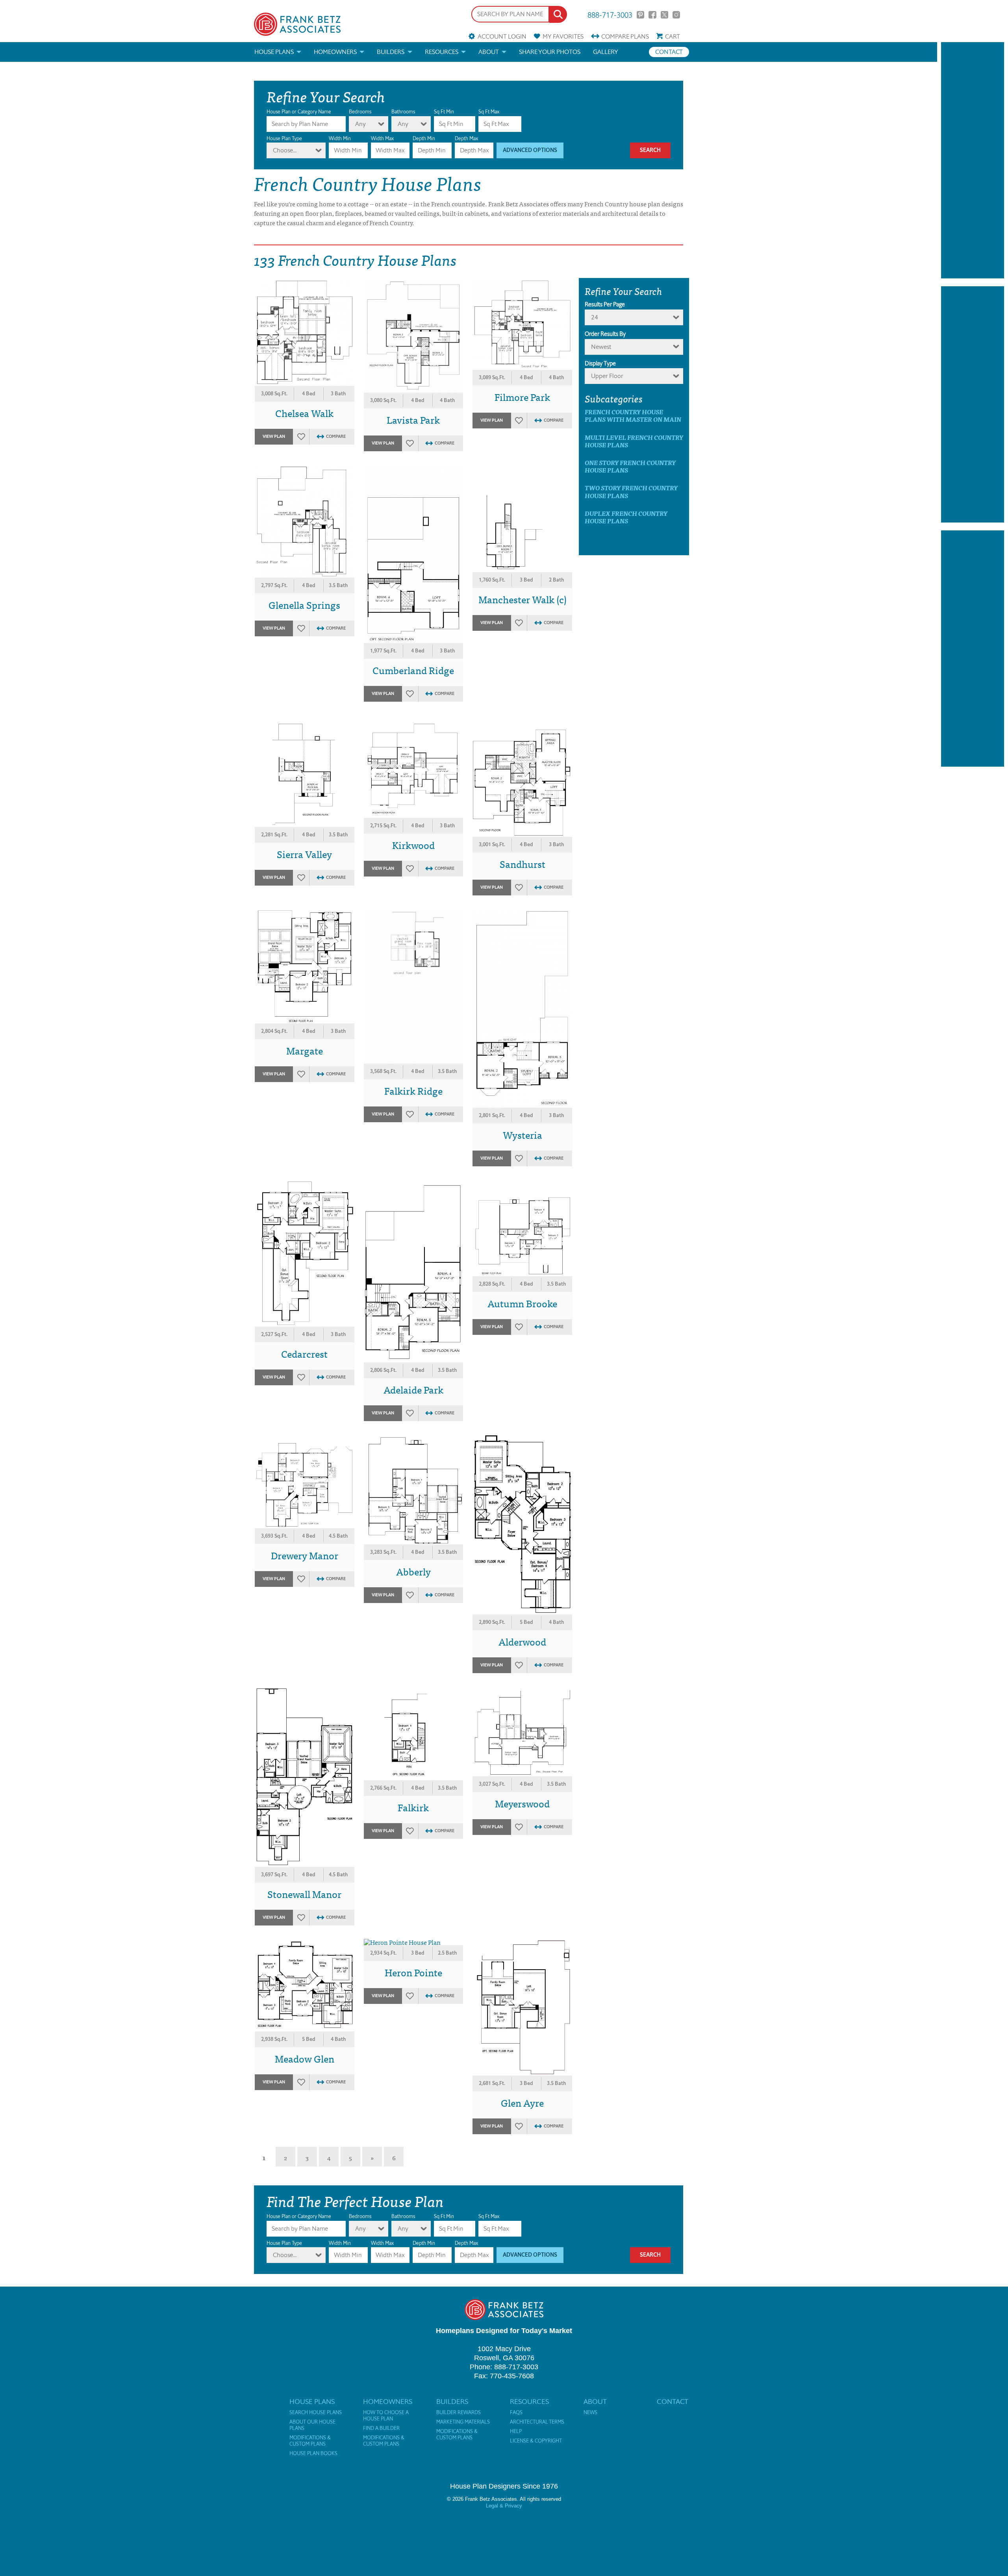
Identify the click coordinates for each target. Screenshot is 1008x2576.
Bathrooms (403, 112)
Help (516, 2431)
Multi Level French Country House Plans (634, 441)
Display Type (600, 363)
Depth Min (424, 138)
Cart (673, 36)
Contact (669, 52)
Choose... (285, 150)
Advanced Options (530, 150)
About (489, 52)
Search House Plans (316, 2413)
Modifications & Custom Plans (310, 2441)
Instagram (676, 15)
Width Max (382, 138)
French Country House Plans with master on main (633, 415)
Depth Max (466, 138)
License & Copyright (536, 2441)
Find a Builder (381, 2428)
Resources (442, 52)
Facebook (652, 15)
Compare (625, 36)
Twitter (664, 15)
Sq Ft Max (489, 112)
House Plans (274, 52)
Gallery (606, 52)
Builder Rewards (459, 2413)
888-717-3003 (610, 14)
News (590, 2413)
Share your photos (550, 52)
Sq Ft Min (444, 112)
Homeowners (335, 52)
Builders (391, 52)
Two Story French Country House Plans (631, 491)
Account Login (502, 36)
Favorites (563, 36)
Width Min (340, 138)
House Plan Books (313, 2454)
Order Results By (605, 334)
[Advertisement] (973, 160)
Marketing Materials (463, 2422)
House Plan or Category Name (299, 112)
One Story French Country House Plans (630, 466)
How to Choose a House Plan (386, 2416)
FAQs (516, 2413)
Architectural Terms (537, 2422)
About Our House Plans (312, 2425)
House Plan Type (284, 138)
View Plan (274, 436)
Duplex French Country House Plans (626, 517)
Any (360, 124)
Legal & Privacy (504, 2506)
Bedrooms (360, 112)
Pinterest (640, 15)
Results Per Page (605, 304)
